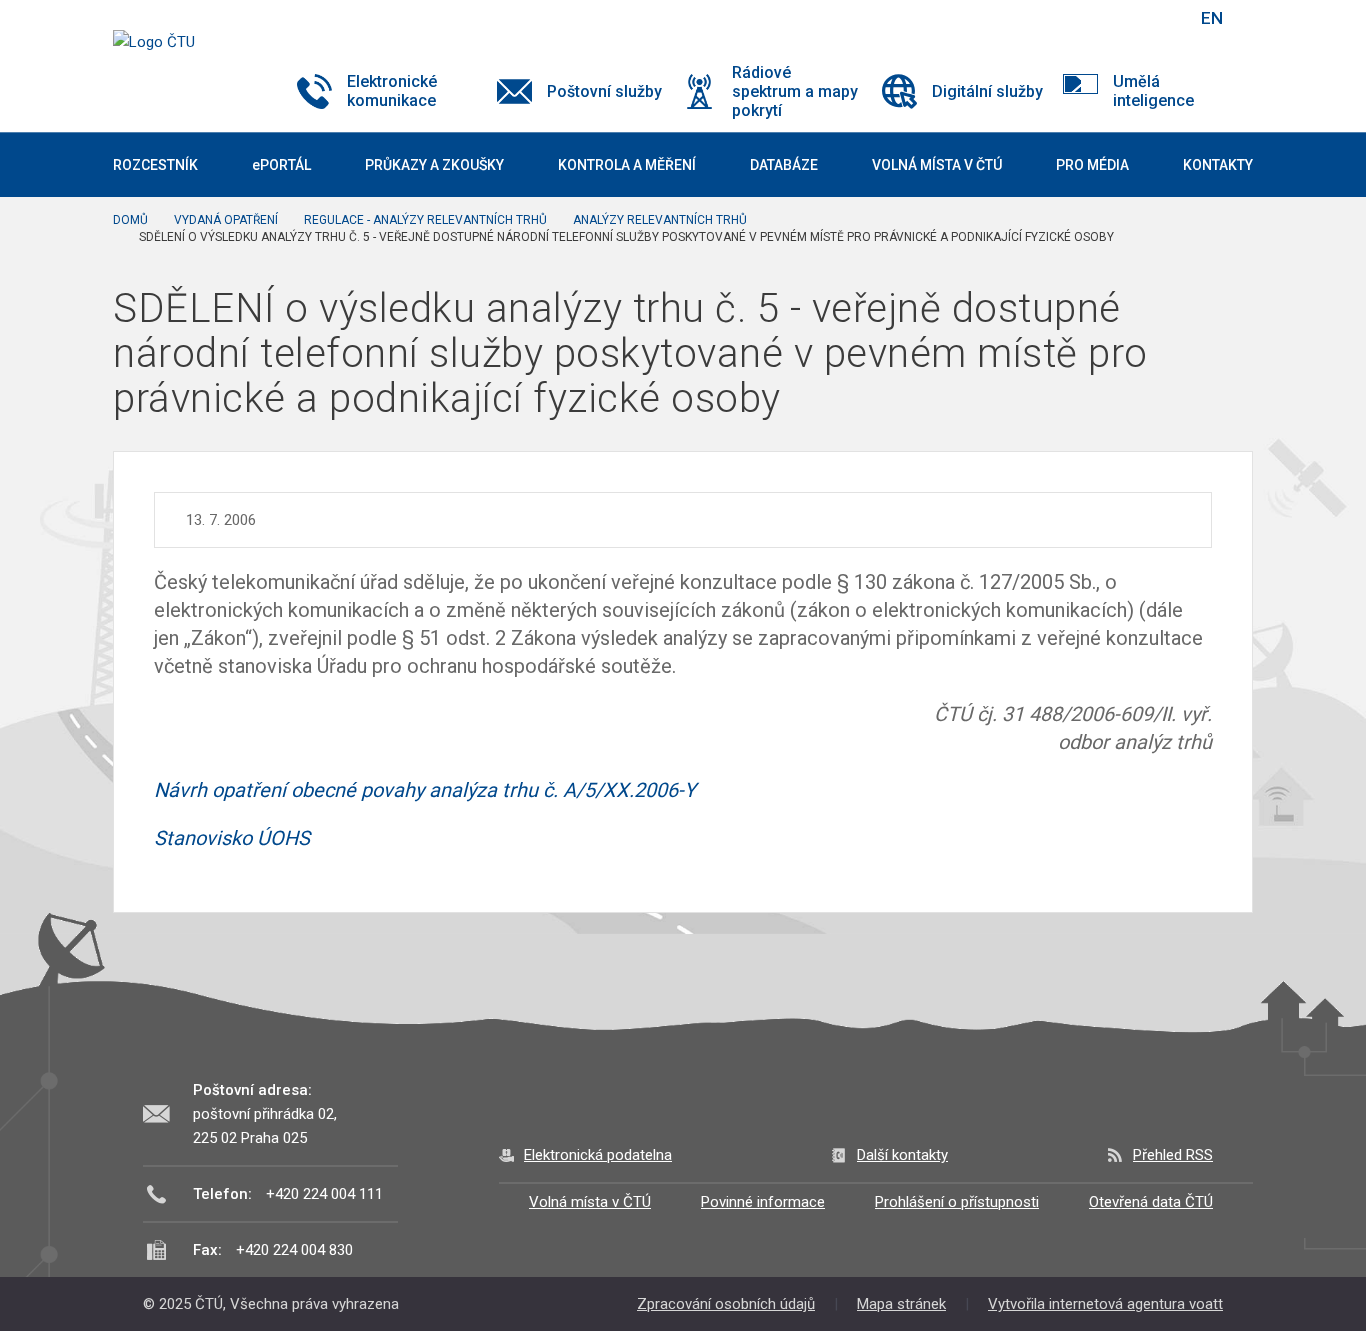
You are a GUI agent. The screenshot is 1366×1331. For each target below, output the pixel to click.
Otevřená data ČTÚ (1151, 1202)
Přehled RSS (1173, 1155)
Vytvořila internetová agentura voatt (1105, 1304)
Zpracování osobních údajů (726, 1304)
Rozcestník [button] (155, 165)
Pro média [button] (1092, 165)
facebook (1041, 18)
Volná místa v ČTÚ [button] (937, 165)
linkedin (1111, 18)
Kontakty (1218, 165)
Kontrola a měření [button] (627, 165)
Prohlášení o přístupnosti (957, 1202)
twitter (1076, 18)
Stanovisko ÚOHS (232, 838)
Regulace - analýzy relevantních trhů (425, 220)
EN (1212, 18)
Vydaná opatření (226, 220)
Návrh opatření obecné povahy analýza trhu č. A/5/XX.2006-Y (425, 790)
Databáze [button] (784, 165)
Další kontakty (902, 1155)
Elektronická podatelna (598, 1155)
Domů (130, 220)
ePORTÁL (281, 165)
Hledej (1161, 18)
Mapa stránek (901, 1304)
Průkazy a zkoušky (434, 165)
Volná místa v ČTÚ (590, 1202)
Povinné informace (763, 1202)
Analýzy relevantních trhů (660, 220)
